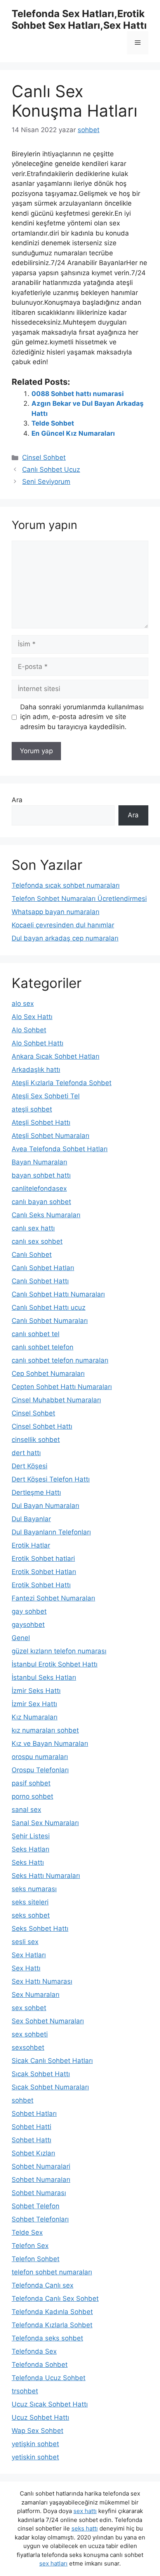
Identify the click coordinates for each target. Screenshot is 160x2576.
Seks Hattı (28, 1862)
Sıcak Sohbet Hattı (41, 2074)
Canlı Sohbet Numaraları (50, 1321)
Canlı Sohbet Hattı (40, 1281)
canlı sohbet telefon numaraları (60, 1360)
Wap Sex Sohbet (37, 2431)
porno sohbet (32, 1796)
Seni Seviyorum (46, 482)
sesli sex (25, 1942)
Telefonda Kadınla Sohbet (52, 2312)
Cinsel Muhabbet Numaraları (56, 1400)
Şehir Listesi (31, 1836)
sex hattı (85, 2511)
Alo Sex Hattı (32, 1017)
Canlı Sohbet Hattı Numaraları (58, 1294)
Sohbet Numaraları (41, 2180)
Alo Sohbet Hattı (37, 1043)
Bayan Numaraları (39, 1162)
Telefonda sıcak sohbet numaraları (66, 885)
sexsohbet (28, 2047)
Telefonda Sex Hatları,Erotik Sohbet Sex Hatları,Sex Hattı (79, 19)
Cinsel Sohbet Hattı (42, 1426)
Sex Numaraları (36, 1995)
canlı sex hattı (33, 1228)
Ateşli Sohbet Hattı (41, 1122)
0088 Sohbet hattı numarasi (78, 394)
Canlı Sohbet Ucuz (51, 469)
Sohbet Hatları (34, 2114)
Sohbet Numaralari (41, 2166)
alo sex (23, 1004)
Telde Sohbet (53, 423)
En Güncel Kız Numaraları (73, 433)
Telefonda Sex (34, 2351)
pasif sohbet (31, 1783)
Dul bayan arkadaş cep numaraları (65, 938)
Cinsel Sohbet (44, 457)
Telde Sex (27, 2232)
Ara (17, 800)
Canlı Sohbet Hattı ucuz (49, 1307)
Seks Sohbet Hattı (40, 1929)
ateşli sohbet (32, 1109)
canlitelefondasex (39, 1189)
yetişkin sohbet (35, 2444)
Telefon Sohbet (36, 2259)
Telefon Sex (30, 2246)
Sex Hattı (26, 1968)
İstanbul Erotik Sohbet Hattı (55, 1664)
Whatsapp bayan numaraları (56, 912)
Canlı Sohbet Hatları (43, 1268)
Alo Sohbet (29, 1030)
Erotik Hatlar (31, 1545)
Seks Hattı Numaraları (46, 1876)
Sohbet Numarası (39, 2193)
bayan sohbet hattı (41, 1175)
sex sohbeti (30, 2034)
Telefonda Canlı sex (43, 2285)
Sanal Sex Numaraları (45, 1823)
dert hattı (26, 1453)
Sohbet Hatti (31, 2127)
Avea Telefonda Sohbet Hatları (60, 1149)
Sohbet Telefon (36, 2206)
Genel (21, 1638)
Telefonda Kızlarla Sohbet (52, 2325)
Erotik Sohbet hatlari (43, 1559)
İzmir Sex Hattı (34, 1704)
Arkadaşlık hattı (36, 1070)
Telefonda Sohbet (40, 2365)
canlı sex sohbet (37, 1241)
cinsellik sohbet (36, 1440)
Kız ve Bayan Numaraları (50, 1744)
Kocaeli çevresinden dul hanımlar (63, 925)
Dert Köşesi (30, 1466)
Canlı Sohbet (32, 1255)
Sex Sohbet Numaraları (48, 2021)
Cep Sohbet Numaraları (48, 1374)
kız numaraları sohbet (45, 1730)
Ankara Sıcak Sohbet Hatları (56, 1056)
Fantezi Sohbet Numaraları (53, 1598)
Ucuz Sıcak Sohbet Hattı (50, 2404)
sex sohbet (29, 2008)
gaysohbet (28, 1625)
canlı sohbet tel (36, 1334)
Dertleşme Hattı (36, 1492)
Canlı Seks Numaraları (46, 1215)
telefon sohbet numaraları (52, 2272)
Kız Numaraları (35, 1717)
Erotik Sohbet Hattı (41, 1585)
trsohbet (25, 2391)
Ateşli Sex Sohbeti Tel (46, 1096)
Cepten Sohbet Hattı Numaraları (62, 1387)
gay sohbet (29, 1611)
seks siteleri (30, 1902)
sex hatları (53, 2563)
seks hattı (85, 2528)
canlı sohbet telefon (43, 1347)
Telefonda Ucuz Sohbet (49, 2378)
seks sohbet (31, 1915)
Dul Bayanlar (31, 1519)
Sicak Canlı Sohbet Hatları (52, 2061)
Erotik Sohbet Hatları (44, 1572)
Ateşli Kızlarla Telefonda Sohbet (62, 1083)
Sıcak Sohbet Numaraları (50, 2087)
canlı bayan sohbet (41, 1202)
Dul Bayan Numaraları (45, 1506)
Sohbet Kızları (33, 2153)
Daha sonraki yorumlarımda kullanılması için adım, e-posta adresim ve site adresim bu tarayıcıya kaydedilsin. (82, 717)
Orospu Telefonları (40, 1770)
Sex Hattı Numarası (42, 1981)
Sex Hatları (29, 1955)
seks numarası (34, 1889)
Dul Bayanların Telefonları (51, 1532)
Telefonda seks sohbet (47, 2338)
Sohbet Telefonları (40, 2219)
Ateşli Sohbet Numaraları (50, 1136)
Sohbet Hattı (31, 2140)
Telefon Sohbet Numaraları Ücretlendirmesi (79, 899)
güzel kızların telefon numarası (59, 1651)
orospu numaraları (40, 1757)
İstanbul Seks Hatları (44, 1677)
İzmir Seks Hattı (36, 1691)
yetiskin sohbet (35, 2457)
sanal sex (26, 1810)
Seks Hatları (30, 1849)
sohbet (23, 2100)
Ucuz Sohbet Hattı (40, 2417)
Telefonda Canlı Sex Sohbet (55, 2299)
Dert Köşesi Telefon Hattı (51, 1479)
